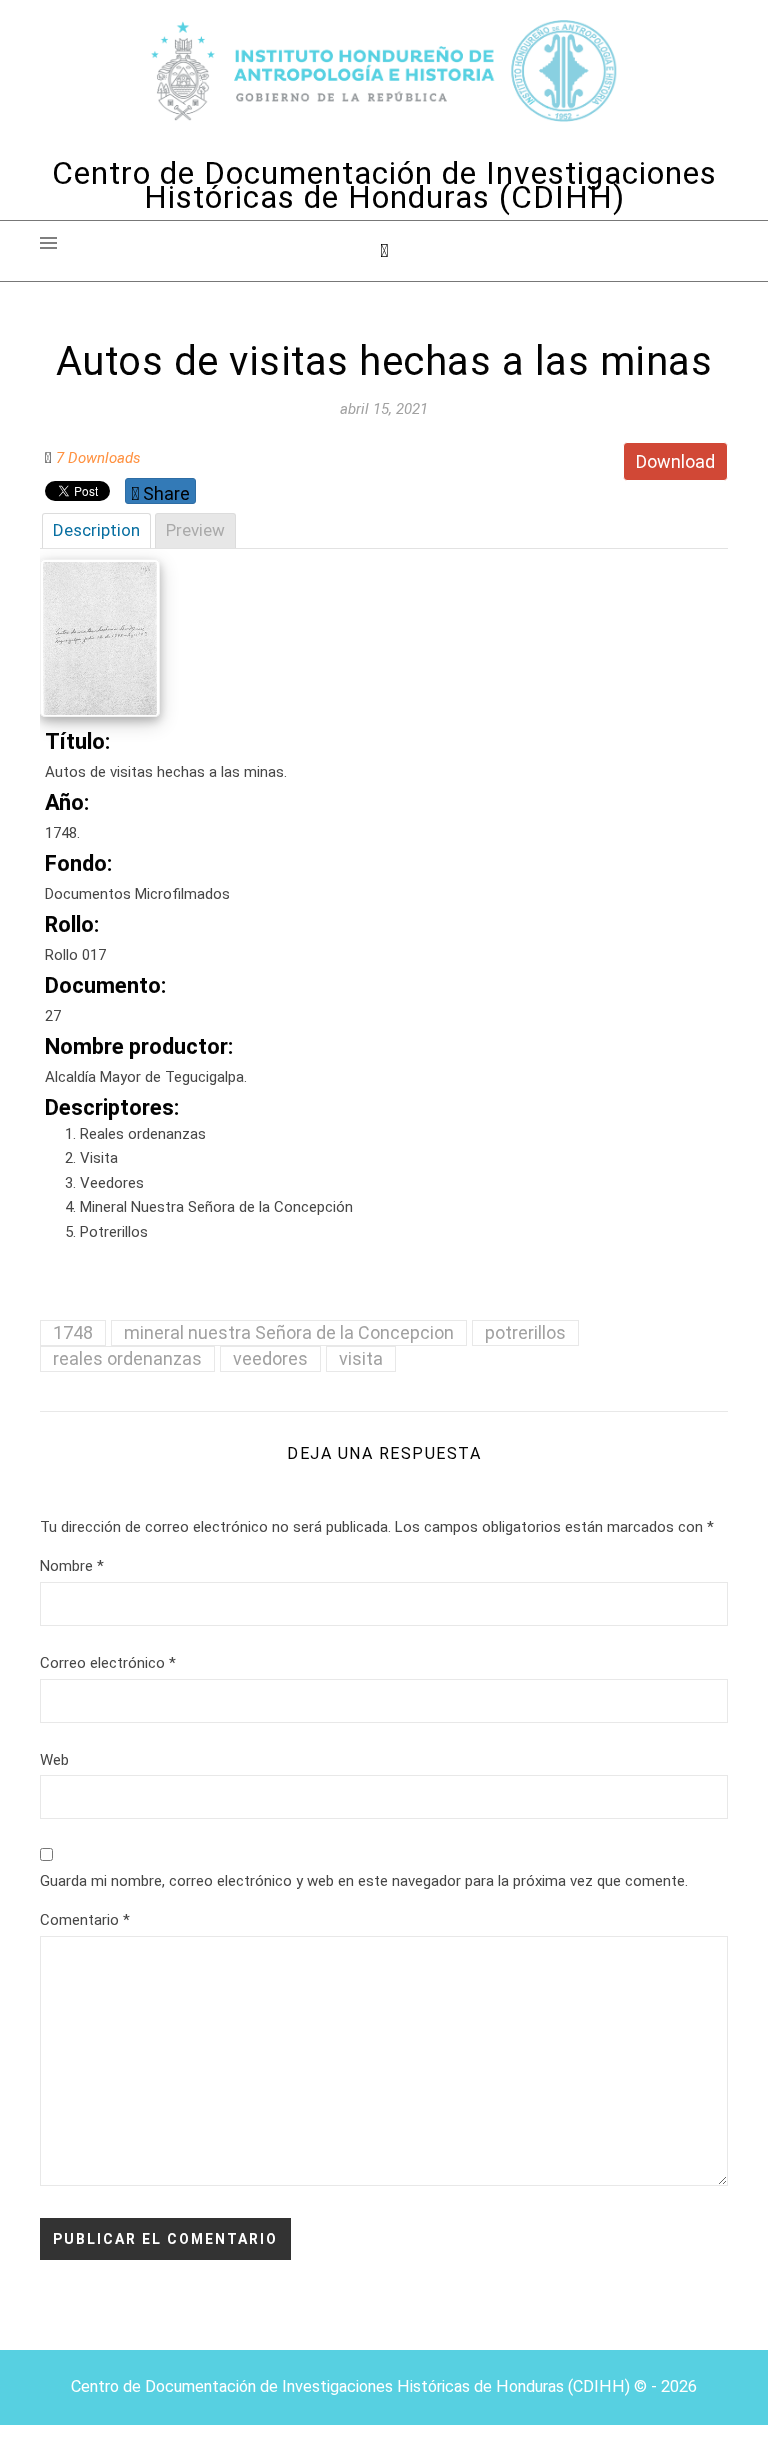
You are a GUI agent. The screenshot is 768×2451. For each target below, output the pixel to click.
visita (361, 1358)
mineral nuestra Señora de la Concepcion (289, 1332)
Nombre (72, 1566)
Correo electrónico (108, 1663)
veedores (270, 1358)
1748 (73, 1332)
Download (675, 461)
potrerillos (525, 1332)
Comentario (85, 1920)
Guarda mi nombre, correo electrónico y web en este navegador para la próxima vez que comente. (364, 1881)
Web (54, 1760)
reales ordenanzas (127, 1358)
